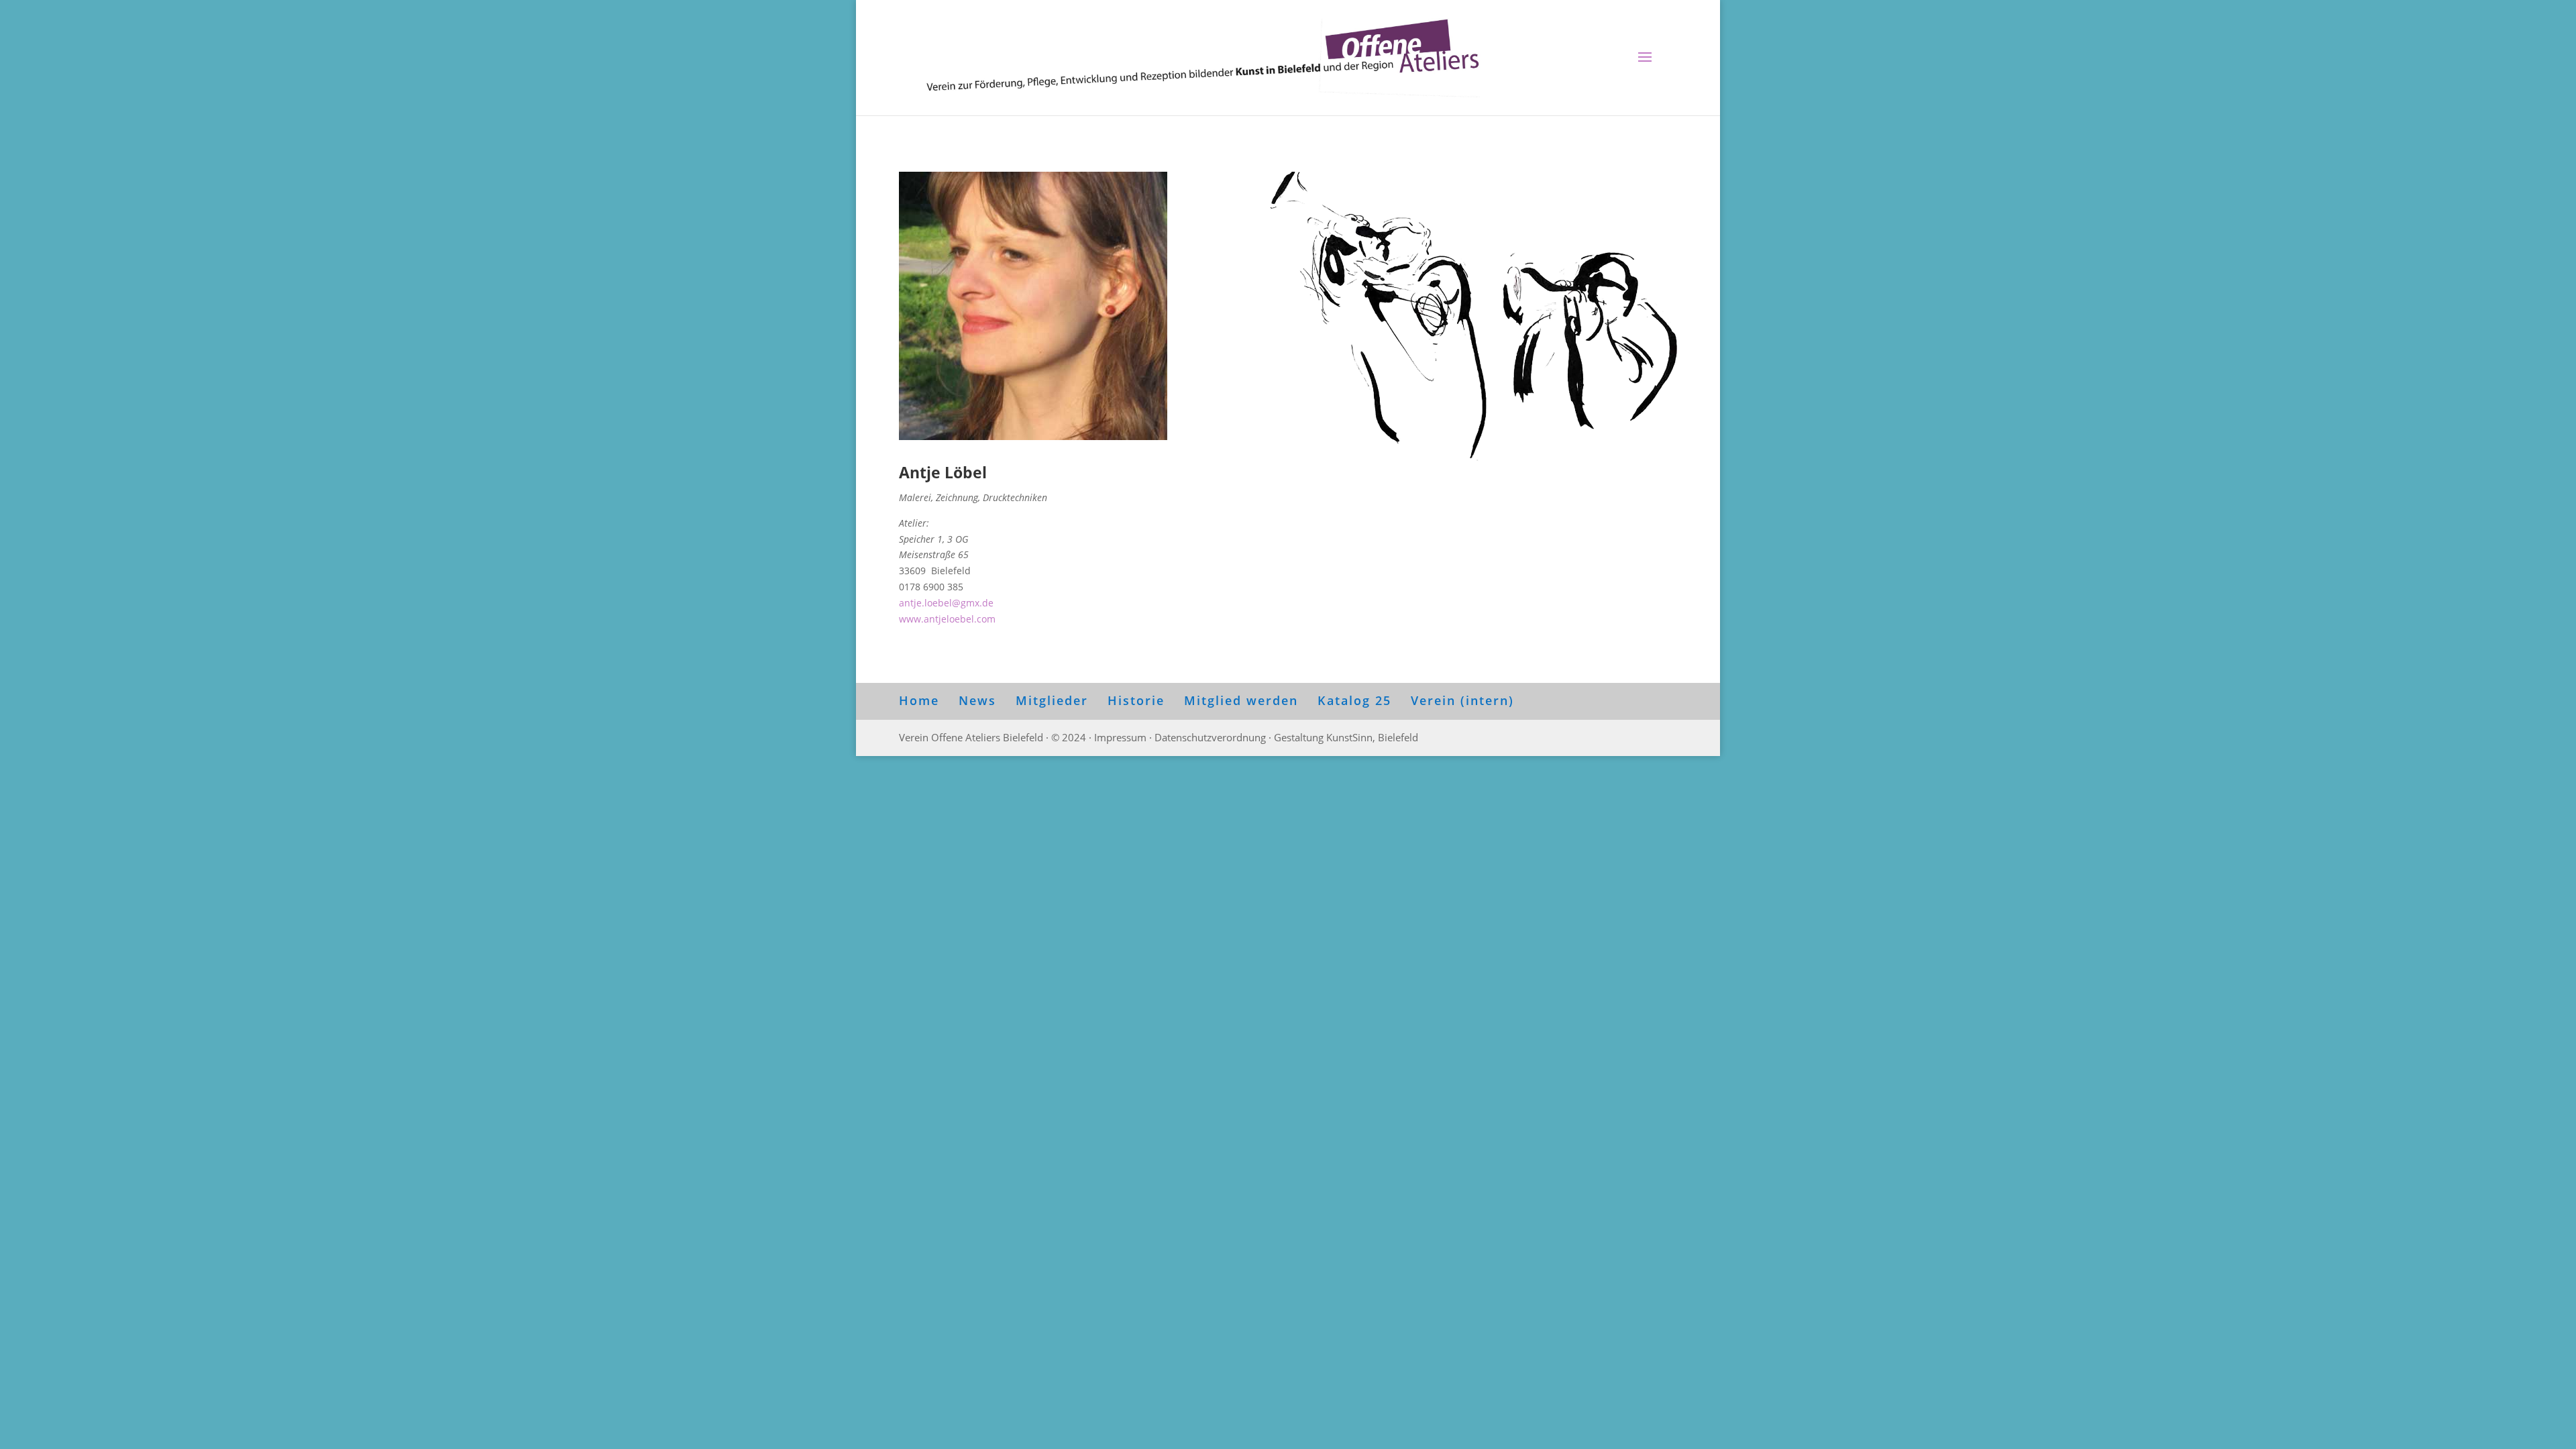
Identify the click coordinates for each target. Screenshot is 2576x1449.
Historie (1136, 700)
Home (919, 700)
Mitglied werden (1241, 700)
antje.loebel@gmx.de (946, 603)
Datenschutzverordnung (1210, 737)
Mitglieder (1052, 700)
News (977, 700)
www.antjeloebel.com (947, 619)
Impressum (1120, 737)
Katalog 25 (1354, 700)
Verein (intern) (1462, 700)
